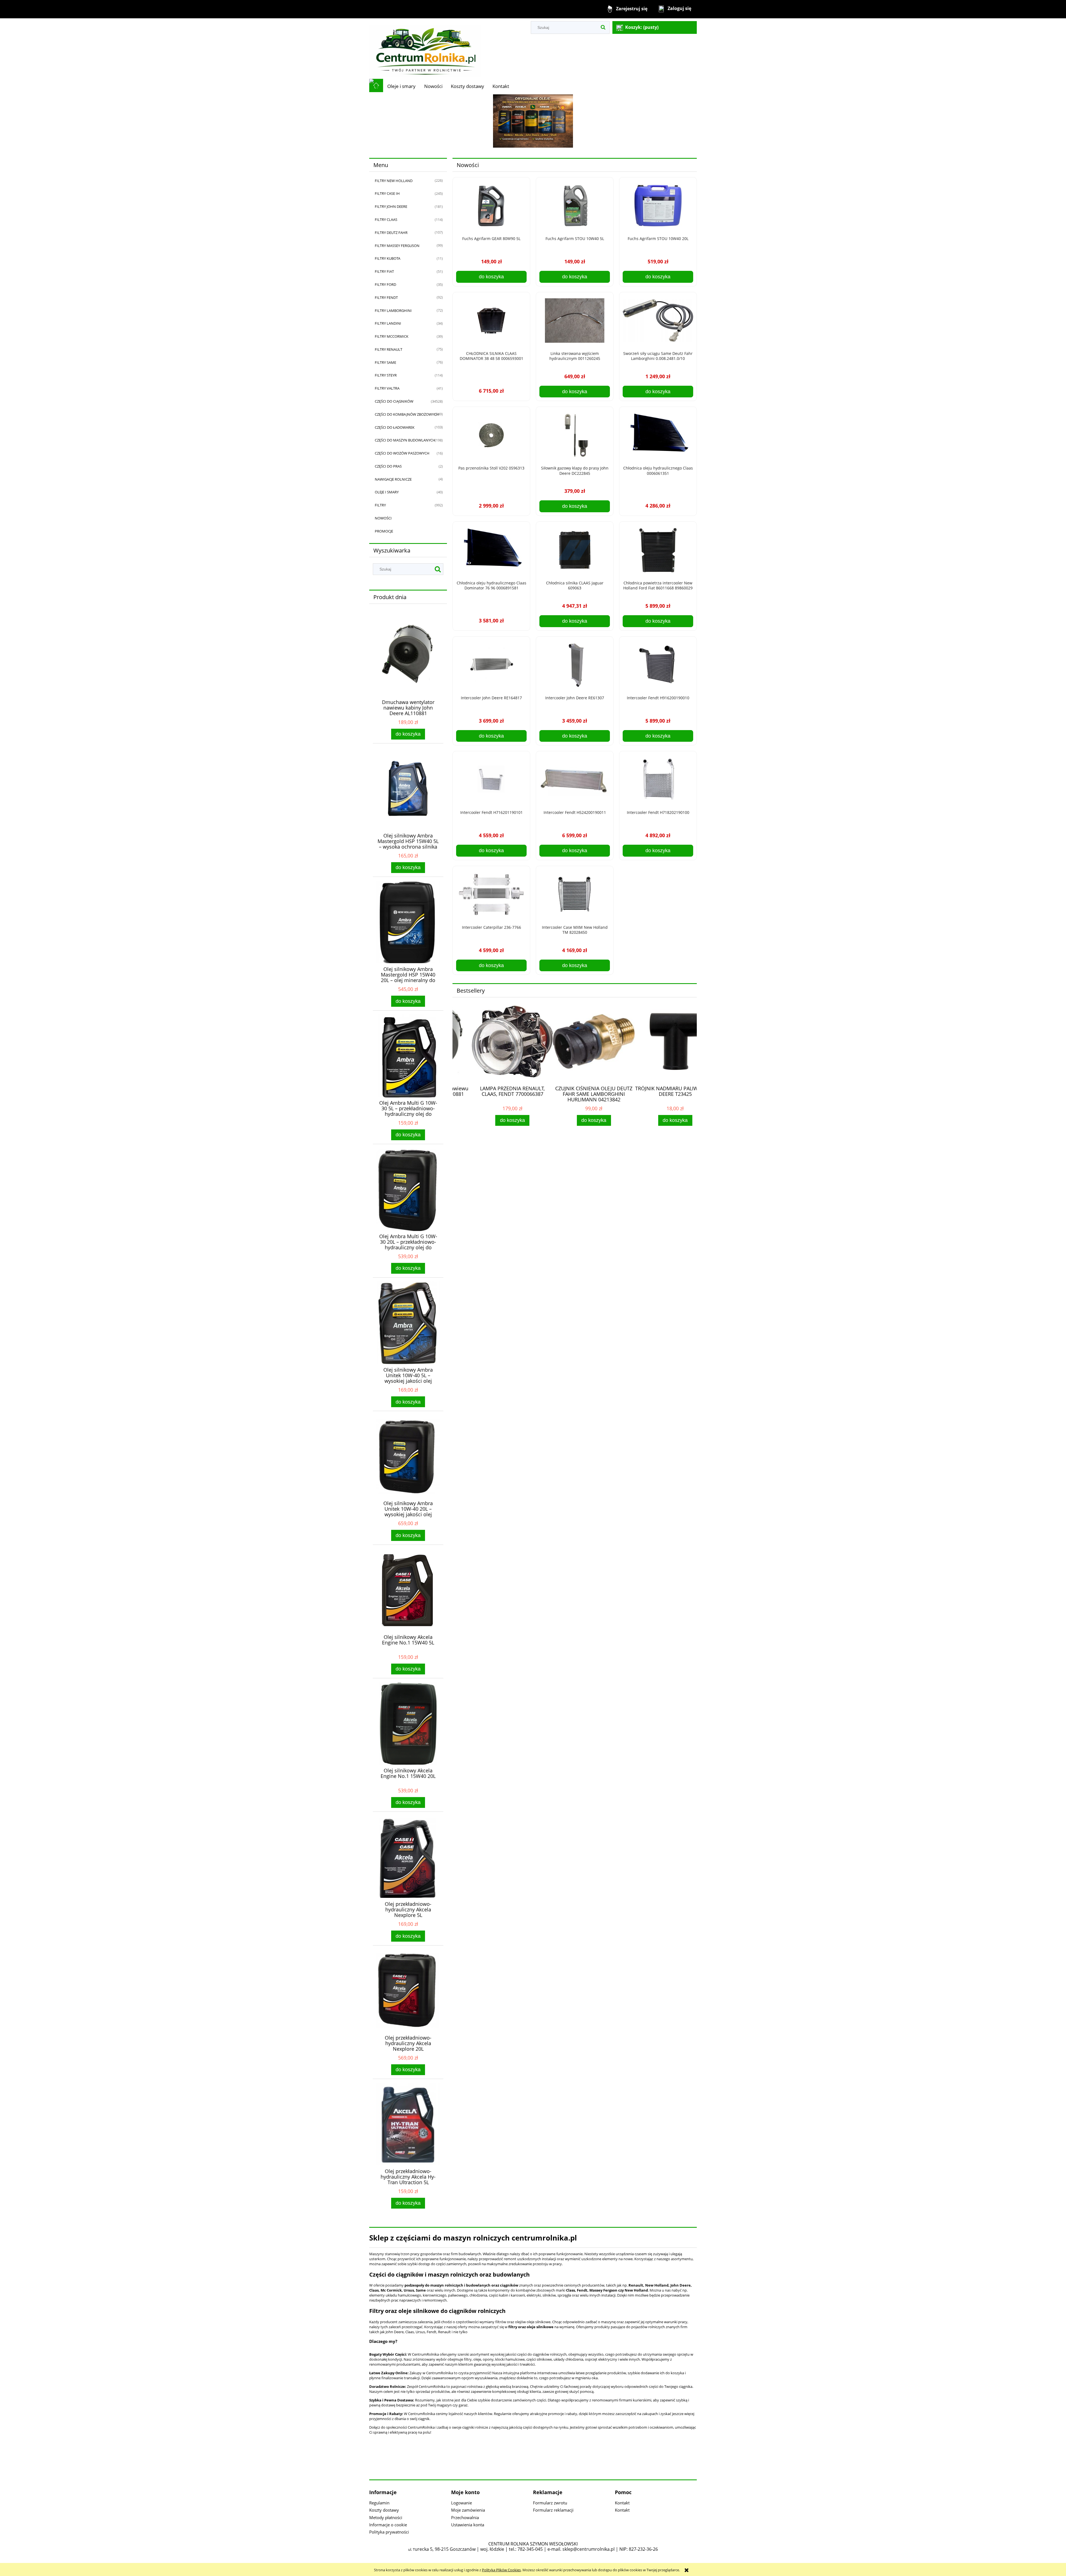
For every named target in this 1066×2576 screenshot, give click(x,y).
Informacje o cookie (388, 2525)
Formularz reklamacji (553, 2510)
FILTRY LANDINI (388, 323)
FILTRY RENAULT (389, 349)
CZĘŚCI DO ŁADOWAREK (395, 427)
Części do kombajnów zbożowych (407, 414)
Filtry (380, 505)
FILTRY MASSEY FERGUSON (397, 246)
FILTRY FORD (385, 284)
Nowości (383, 518)
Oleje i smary (387, 492)
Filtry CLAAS (386, 219)
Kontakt (622, 2503)
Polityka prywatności (389, 2532)
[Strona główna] (425, 48)
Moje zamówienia (468, 2510)
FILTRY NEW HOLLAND (394, 181)
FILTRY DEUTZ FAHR (391, 233)
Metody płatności (386, 2517)
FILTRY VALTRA (387, 388)
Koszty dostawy (384, 2510)
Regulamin (379, 2503)
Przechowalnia (465, 2517)
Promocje (384, 531)
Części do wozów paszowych (402, 453)
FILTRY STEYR (386, 375)
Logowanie (462, 2503)
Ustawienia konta (468, 2525)
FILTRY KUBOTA (388, 258)
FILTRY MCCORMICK (392, 336)
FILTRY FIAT (384, 271)
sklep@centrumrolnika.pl (589, 2549)
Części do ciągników (394, 401)
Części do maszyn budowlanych (405, 440)
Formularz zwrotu (550, 2503)
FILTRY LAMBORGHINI (393, 311)
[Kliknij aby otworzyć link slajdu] (533, 121)
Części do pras (388, 466)
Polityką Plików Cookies (501, 2570)
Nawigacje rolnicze (393, 479)
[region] (533, 121)
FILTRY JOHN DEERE (391, 206)
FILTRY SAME (385, 362)
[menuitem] (401, 86)
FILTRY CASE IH (387, 193)
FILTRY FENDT (386, 297)
